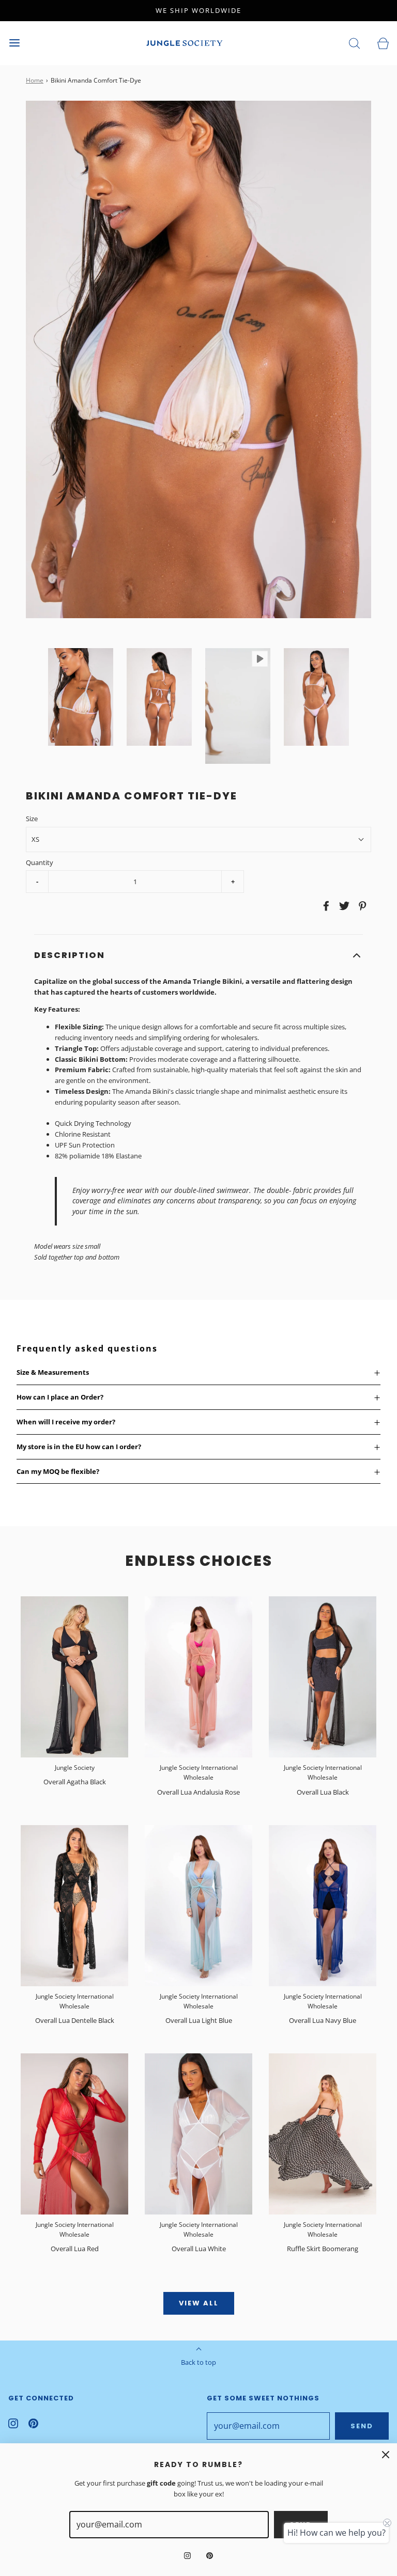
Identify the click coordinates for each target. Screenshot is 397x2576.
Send (362, 2426)
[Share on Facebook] (325, 906)
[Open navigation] (14, 43)
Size (32, 819)
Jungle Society (75, 1768)
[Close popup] (386, 2455)
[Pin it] (361, 906)
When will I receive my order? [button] (66, 1422)
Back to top (198, 2362)
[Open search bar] (354, 43)
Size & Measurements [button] (53, 1372)
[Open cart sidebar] (383, 43)
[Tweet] (343, 906)
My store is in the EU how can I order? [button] (79, 1447)
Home (35, 80)
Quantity (40, 862)
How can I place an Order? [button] (60, 1397)
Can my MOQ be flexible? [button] (58, 1471)
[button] (81, 697)
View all (199, 2303)
